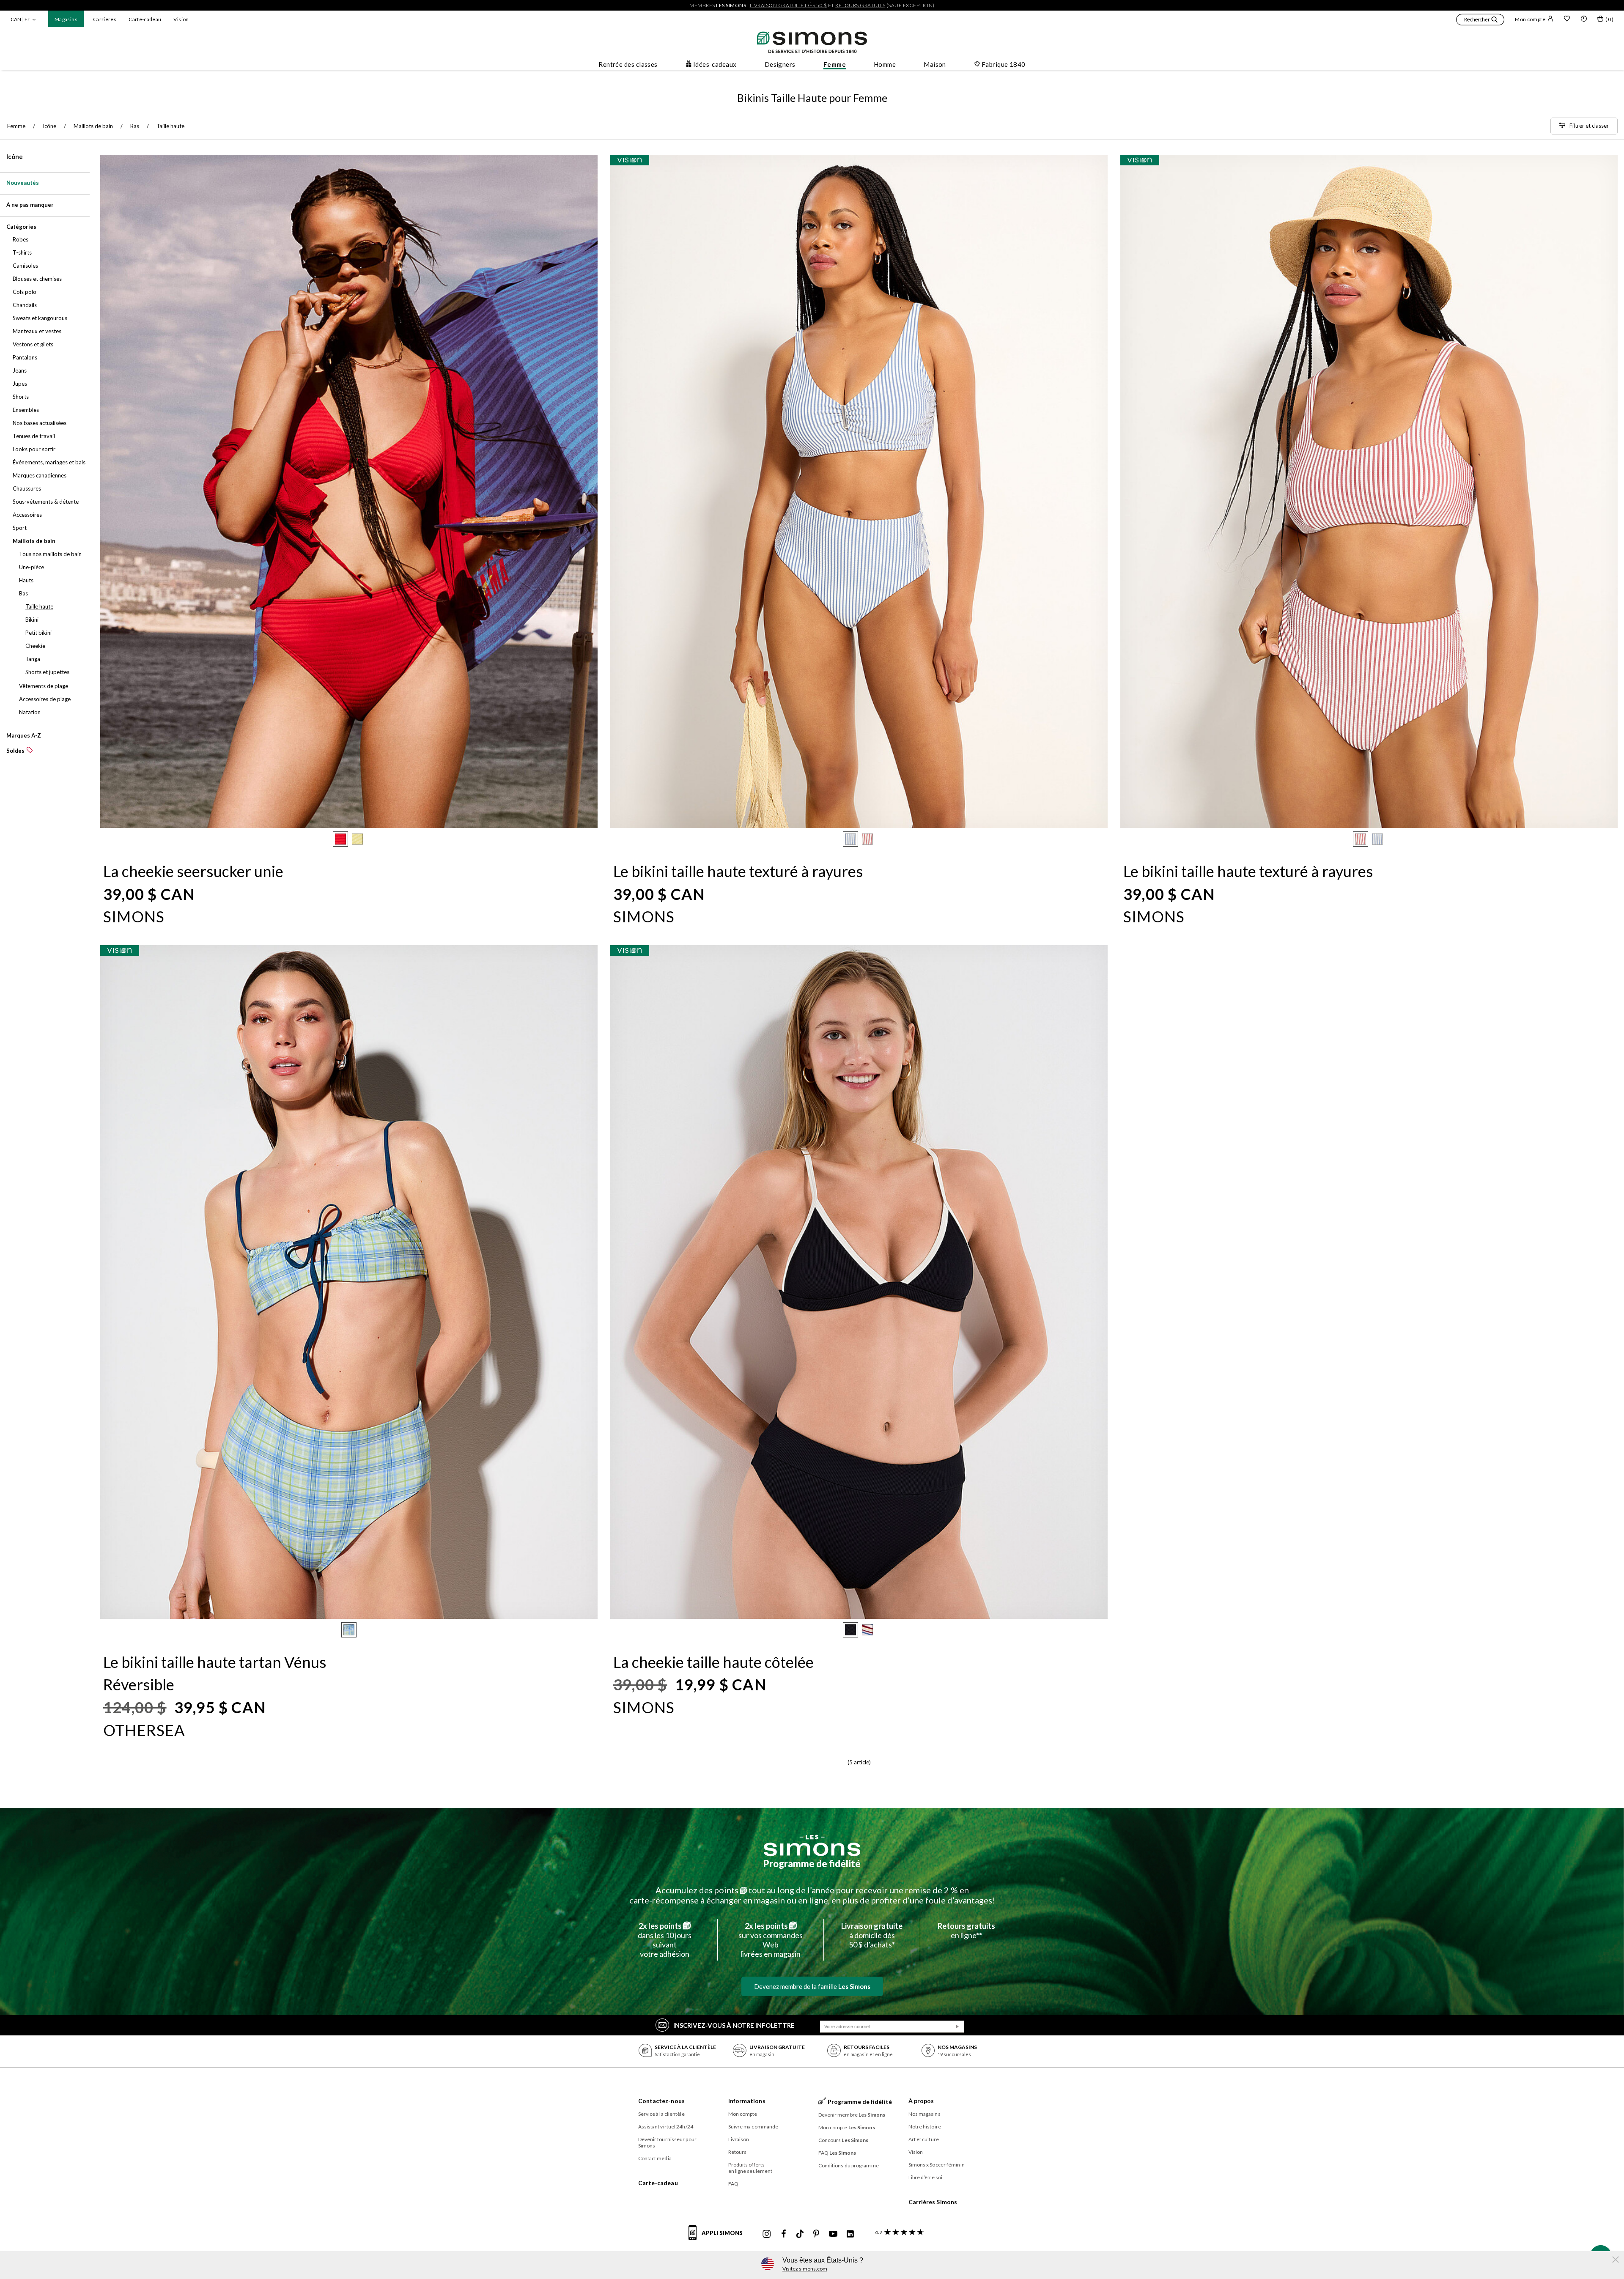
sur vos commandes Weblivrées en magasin (771, 1940)
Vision (181, 19)
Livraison (739, 2139)
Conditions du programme (849, 2165)
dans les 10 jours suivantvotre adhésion (665, 1940)
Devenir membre (852, 2115)
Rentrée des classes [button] (628, 64)
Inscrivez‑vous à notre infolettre (734, 2025)
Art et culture (924, 2139)
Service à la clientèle (661, 2114)
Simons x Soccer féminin (937, 2165)
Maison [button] (935, 64)
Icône (15, 156)
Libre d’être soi (926, 2177)
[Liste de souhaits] (1567, 19)
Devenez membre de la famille (812, 1986)
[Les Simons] (812, 1846)
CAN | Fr (20, 19)
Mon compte (1530, 19)
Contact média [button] (655, 2158)
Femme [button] (835, 64)
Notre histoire (925, 2127)
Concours (844, 2140)
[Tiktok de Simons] (800, 2234)
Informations (747, 2101)
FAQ (733, 2184)
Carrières (105, 19)
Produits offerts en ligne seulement (750, 2168)
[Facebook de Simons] (784, 2234)
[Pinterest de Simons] (816, 2234)
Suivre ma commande (753, 2127)
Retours (738, 2152)
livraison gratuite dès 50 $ (789, 5)
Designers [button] (780, 64)
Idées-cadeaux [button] (715, 64)
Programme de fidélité (812, 1864)
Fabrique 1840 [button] (1004, 64)
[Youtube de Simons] (833, 2234)
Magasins (66, 19)
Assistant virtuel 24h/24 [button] (666, 2127)
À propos (921, 2101)
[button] (1480, 21)
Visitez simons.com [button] (805, 2269)
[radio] (340, 839)
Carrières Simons (933, 2202)
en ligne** (966, 1931)
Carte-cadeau (145, 19)
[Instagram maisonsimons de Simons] (767, 2234)
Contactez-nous (661, 2101)
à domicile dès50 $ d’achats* (872, 1935)
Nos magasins (924, 2114)
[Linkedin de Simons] (850, 2234)
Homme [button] (885, 64)
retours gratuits (860, 5)
